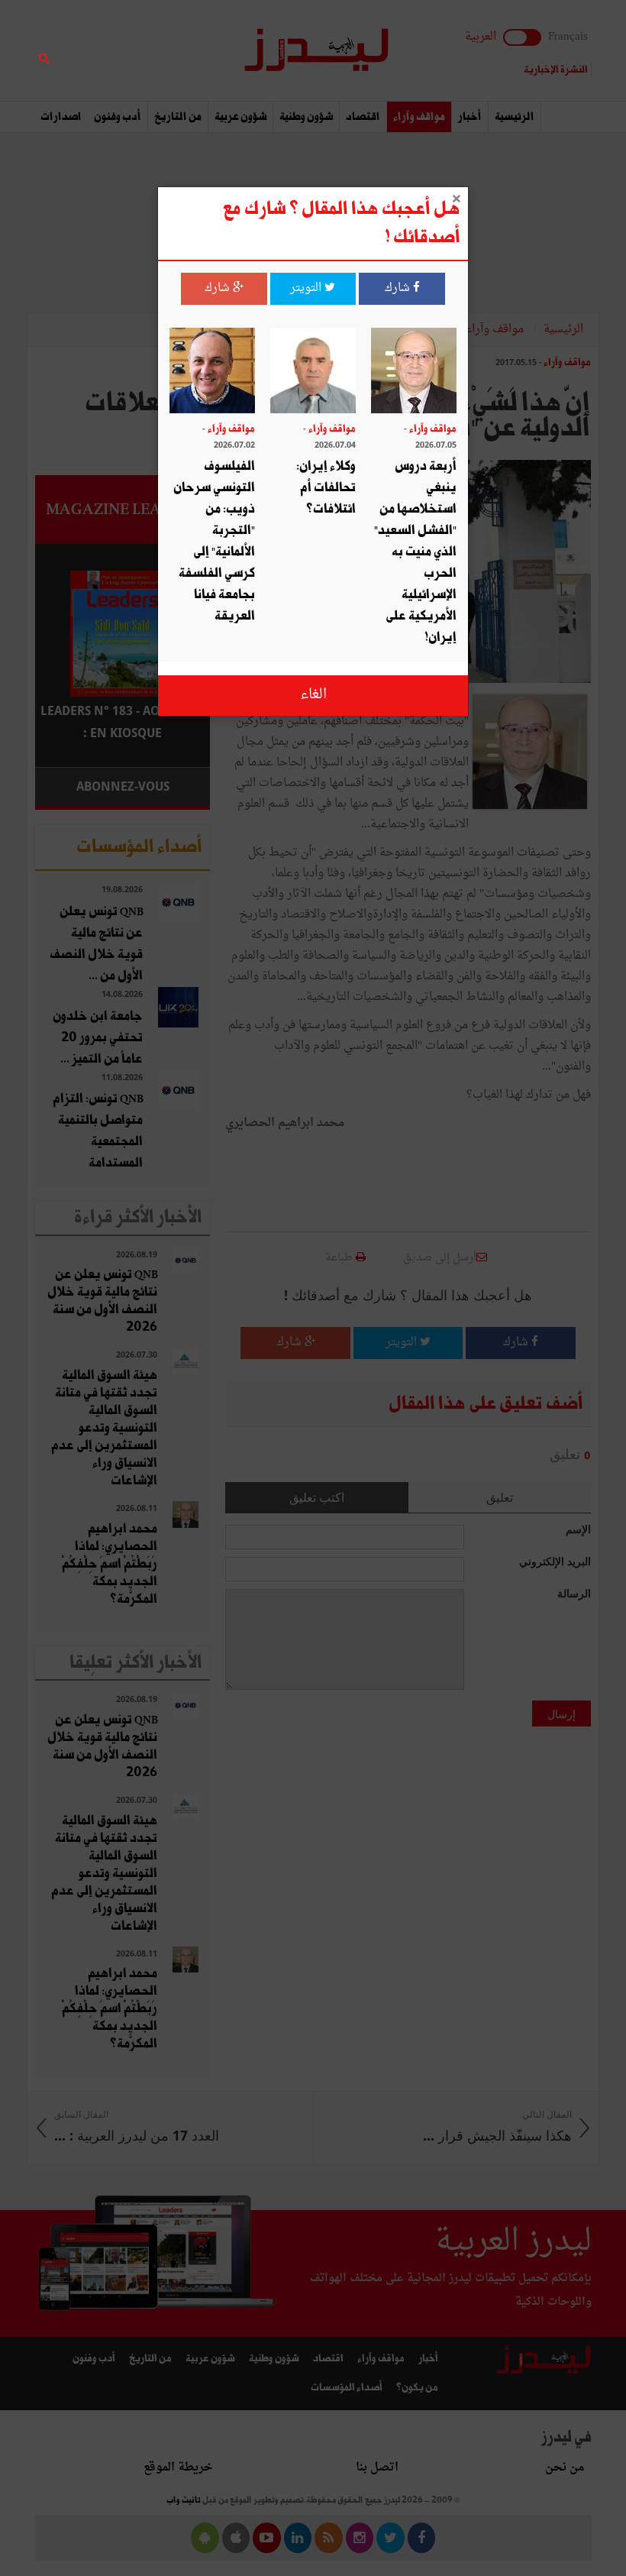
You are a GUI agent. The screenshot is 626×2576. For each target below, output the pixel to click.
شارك (399, 288)
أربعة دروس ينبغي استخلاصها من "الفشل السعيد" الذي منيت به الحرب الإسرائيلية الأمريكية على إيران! (415, 552)
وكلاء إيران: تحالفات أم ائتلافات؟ (326, 488)
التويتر (307, 288)
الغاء (313, 695)
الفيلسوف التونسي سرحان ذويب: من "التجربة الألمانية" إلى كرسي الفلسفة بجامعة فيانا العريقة (214, 541)
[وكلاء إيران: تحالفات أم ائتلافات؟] (313, 372)
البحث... (202, 51)
